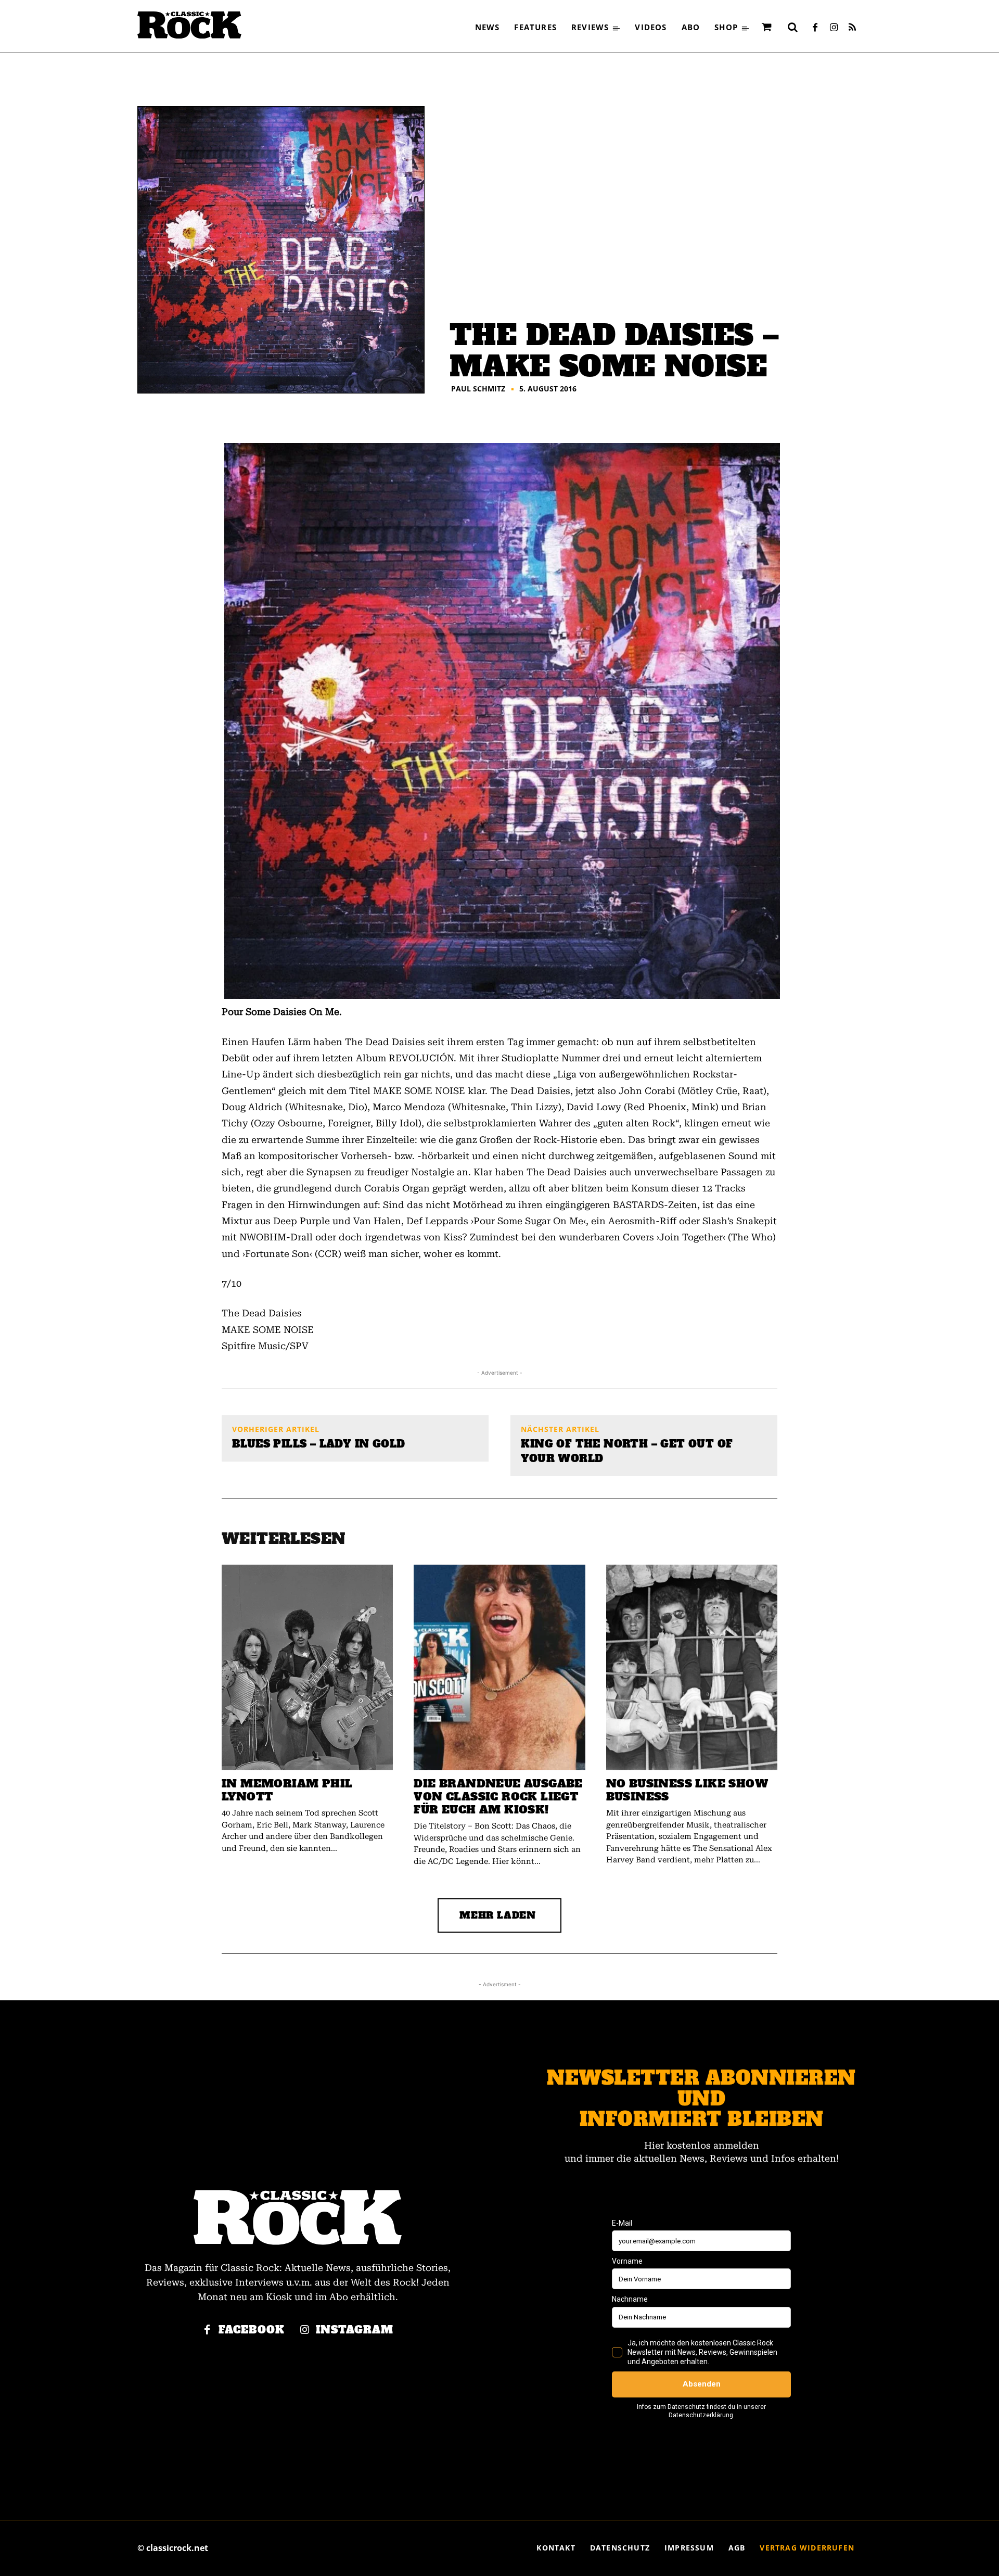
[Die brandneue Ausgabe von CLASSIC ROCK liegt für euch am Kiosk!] (499, 1667)
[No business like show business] (692, 1667)
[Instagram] (834, 28)
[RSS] (852, 28)
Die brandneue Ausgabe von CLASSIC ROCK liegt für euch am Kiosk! (498, 1797)
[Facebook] (815, 28)
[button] (792, 27)
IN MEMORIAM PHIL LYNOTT (287, 1790)
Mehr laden (498, 1915)
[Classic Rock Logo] (189, 25)
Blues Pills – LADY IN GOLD (318, 1444)
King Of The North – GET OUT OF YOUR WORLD (627, 1451)
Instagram (355, 2330)
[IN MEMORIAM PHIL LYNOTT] (307, 1667)
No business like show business (687, 1790)
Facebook (252, 2330)
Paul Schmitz (478, 389)
